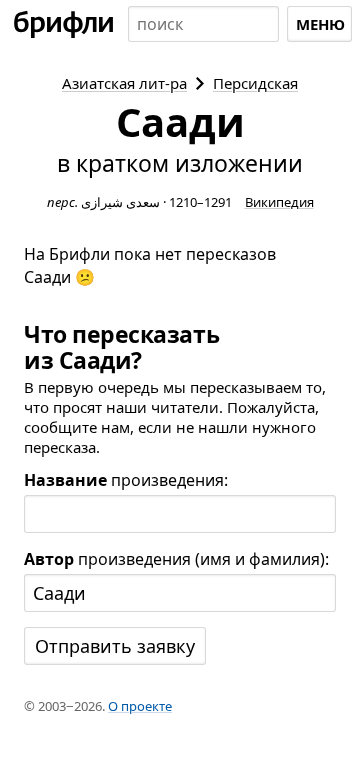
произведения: (126, 480)
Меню (320, 24)
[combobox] (203, 24)
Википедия (279, 202)
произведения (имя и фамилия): (176, 559)
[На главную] (64, 24)
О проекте (140, 706)
